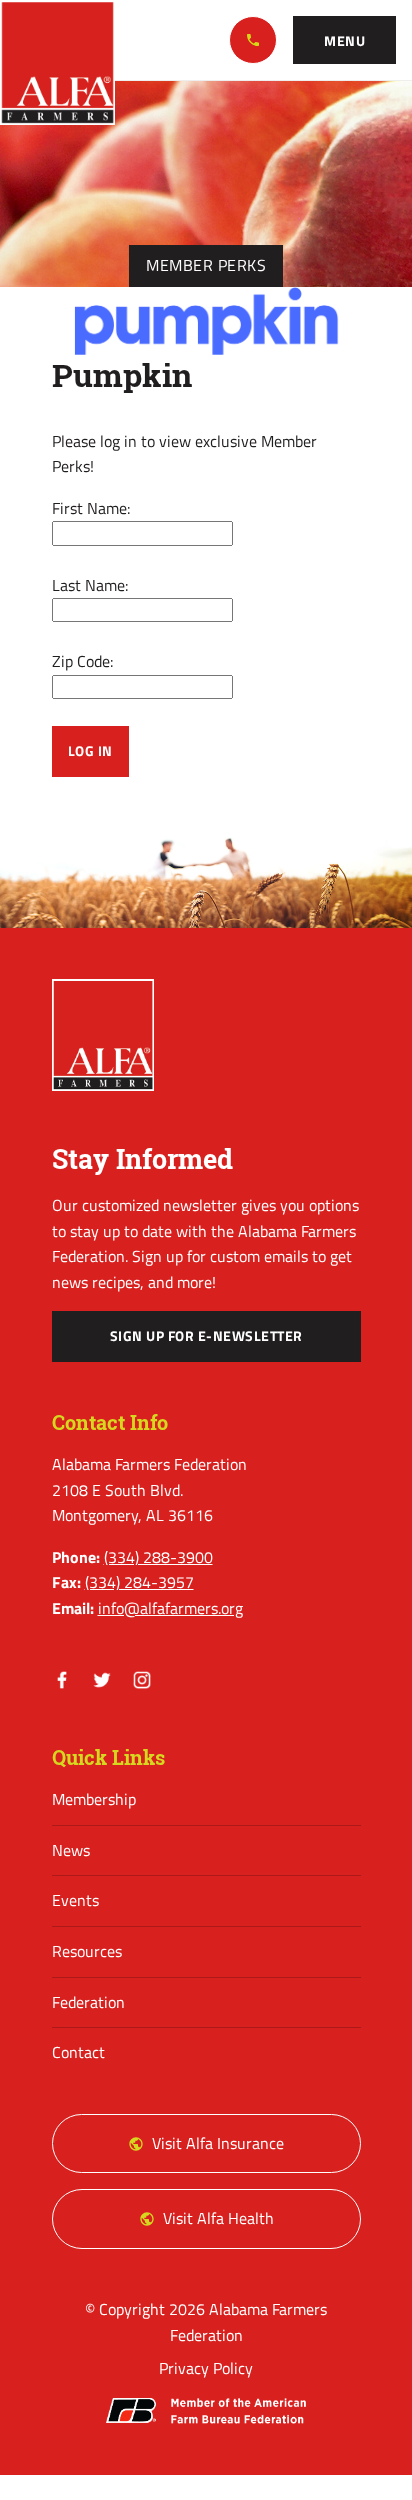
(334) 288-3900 (253, 40)
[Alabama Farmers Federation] (103, 1035)
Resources (87, 1951)
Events (75, 1900)
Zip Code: (82, 661)
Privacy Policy (206, 2368)
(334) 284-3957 (139, 1582)
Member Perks (206, 265)
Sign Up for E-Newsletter (206, 1336)
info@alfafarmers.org (170, 1608)
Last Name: (90, 585)
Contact (78, 2052)
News (71, 1850)
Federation (88, 2002)
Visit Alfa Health (218, 2218)
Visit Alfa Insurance (218, 2143)
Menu (344, 41)
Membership (94, 1799)
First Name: (91, 508)
